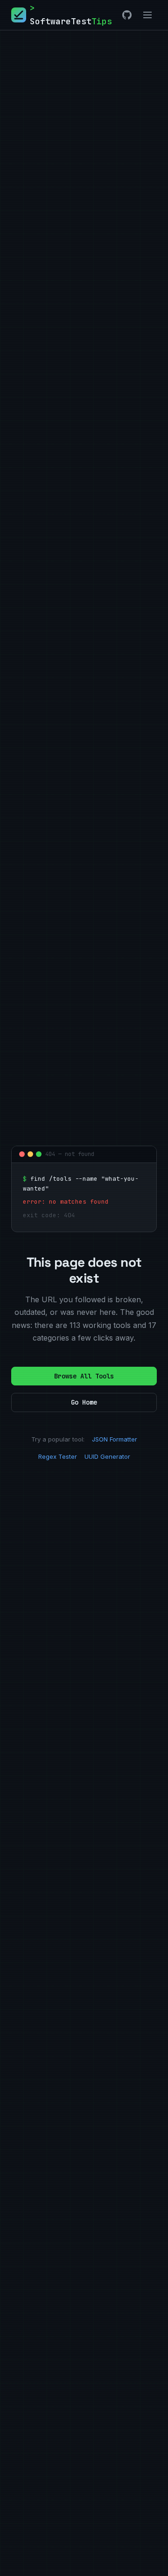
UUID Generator (107, 1456)
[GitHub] (127, 15)
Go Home (84, 1402)
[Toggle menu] (147, 15)
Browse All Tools (84, 1376)
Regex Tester (58, 1456)
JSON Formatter (115, 1439)
